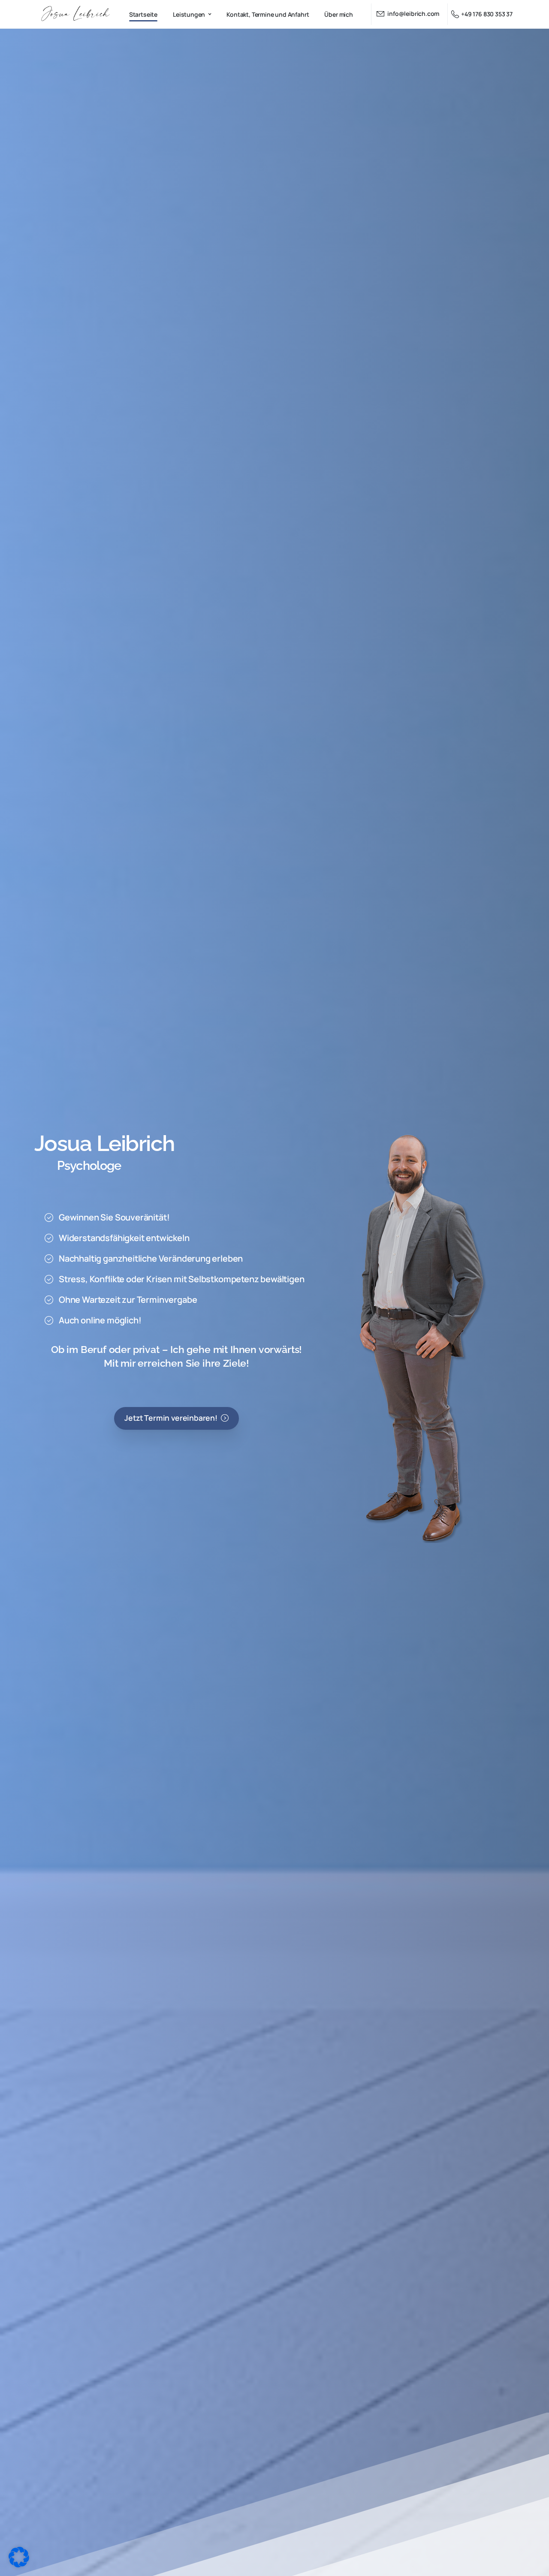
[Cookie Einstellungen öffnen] (19, 2556)
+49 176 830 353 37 (487, 14)
